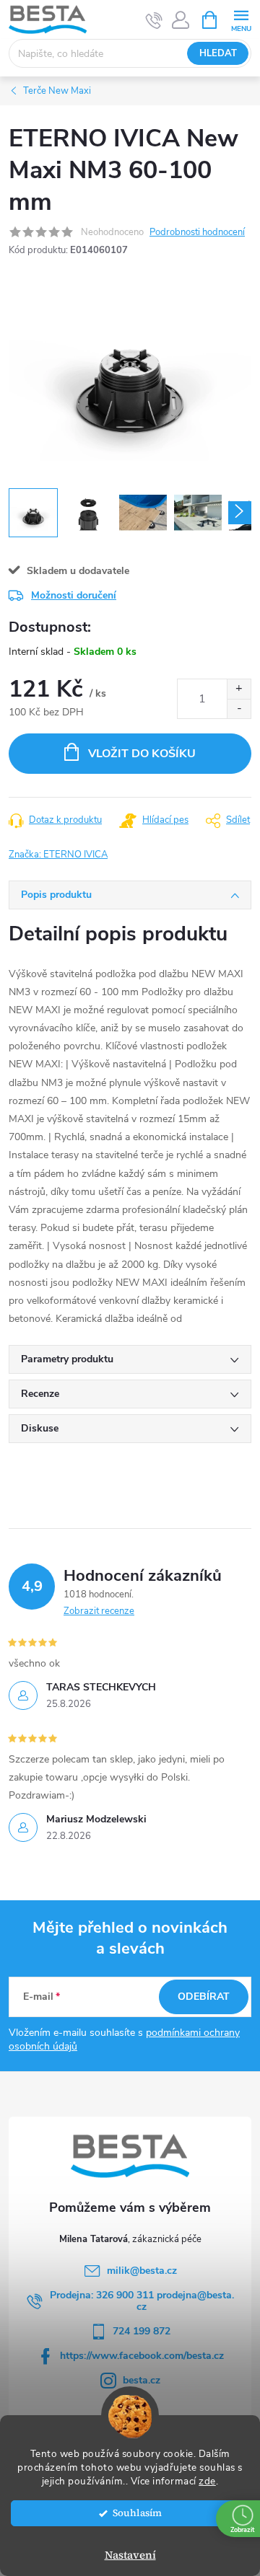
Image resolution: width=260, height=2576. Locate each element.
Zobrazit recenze (99, 1611)
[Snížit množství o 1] (239, 709)
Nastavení (130, 2555)
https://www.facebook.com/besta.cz (142, 2356)
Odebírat (204, 1997)
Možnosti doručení (74, 595)
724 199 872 (142, 2331)
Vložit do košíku (142, 754)
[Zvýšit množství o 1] (239, 689)
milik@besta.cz (142, 2271)
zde (207, 2481)
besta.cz (142, 2380)
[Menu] (241, 19)
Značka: (58, 855)
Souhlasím (137, 2513)
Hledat (218, 53)
